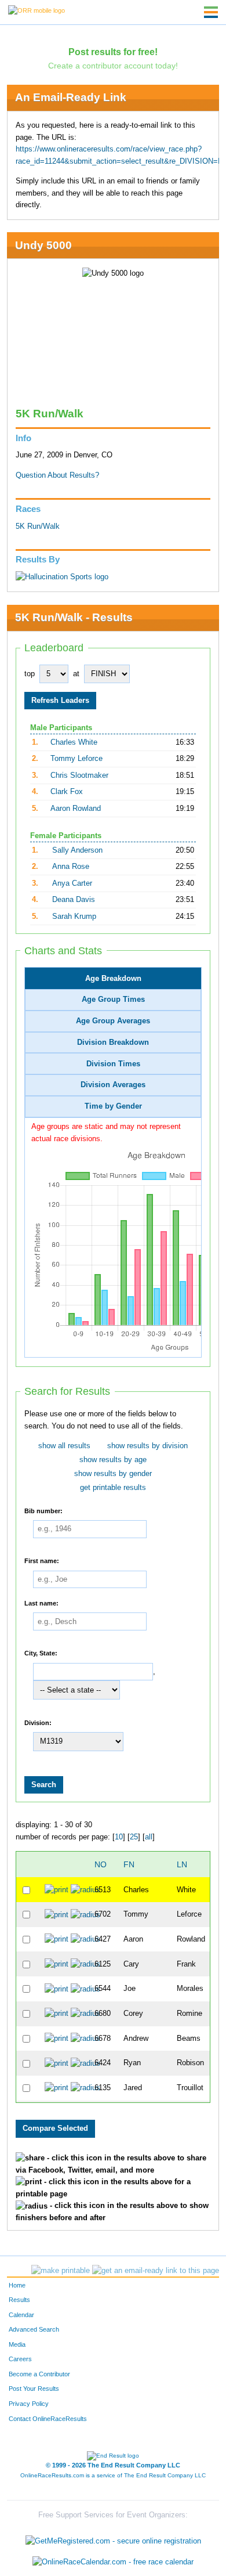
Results (19, 2300)
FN (129, 1864)
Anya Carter (72, 883)
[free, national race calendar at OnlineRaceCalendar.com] (113, 2562)
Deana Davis (74, 900)
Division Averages (113, 1085)
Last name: (41, 1603)
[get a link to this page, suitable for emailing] (156, 2271)
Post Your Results (34, 2389)
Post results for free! (113, 52)
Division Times (113, 1064)
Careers (20, 2359)
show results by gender (113, 1474)
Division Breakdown (113, 1042)
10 (119, 1837)
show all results (64, 1446)
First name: (42, 1561)
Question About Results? (57, 475)
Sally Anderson (77, 850)
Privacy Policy (29, 2404)
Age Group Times (113, 1000)
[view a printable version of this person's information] (57, 1889)
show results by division (147, 1446)
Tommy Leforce (76, 759)
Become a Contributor (39, 2374)
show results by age (113, 1460)
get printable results (113, 1488)
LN (182, 1864)
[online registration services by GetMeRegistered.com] (113, 2539)
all (149, 1837)
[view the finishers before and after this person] (85, 1889)
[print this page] (61, 2271)
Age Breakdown (113, 979)
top (30, 674)
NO (101, 1864)
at (76, 674)
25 (134, 1837)
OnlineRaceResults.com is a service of (113, 2475)
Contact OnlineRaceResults (48, 2419)
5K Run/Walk (38, 526)
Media (17, 2344)
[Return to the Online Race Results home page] (37, 10)
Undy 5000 (43, 245)
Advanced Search (34, 2329)
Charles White (74, 742)
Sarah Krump (74, 917)
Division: (38, 1722)
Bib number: (43, 1510)
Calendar (21, 2315)
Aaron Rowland (76, 809)
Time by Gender (113, 1106)
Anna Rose (71, 867)
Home (17, 2285)
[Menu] (211, 12)
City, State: (41, 1653)
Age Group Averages (113, 1021)
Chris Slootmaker (79, 775)
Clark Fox (67, 792)
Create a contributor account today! (113, 66)
